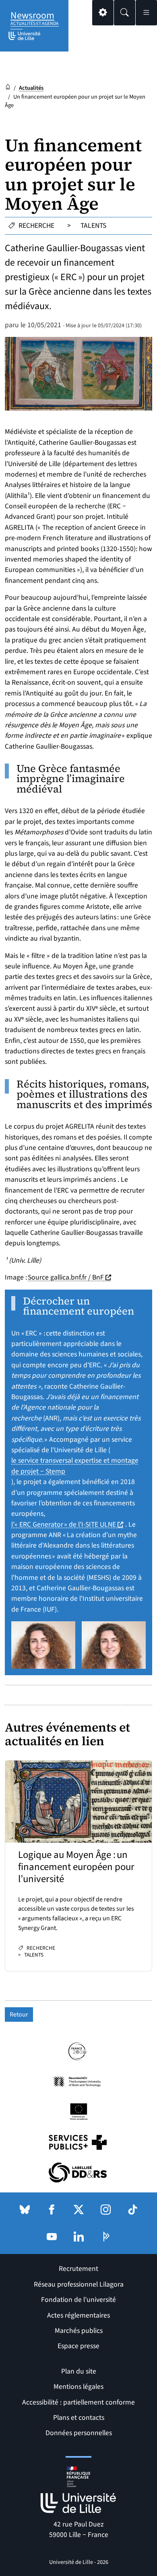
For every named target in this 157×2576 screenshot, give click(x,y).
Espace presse (78, 2346)
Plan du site (79, 2371)
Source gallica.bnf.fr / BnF (70, 1277)
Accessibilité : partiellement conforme (78, 2402)
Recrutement (78, 2269)
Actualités (31, 88)
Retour (19, 2015)
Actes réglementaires (78, 2315)
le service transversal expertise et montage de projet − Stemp (75, 1466)
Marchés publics (79, 2331)
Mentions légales (78, 2387)
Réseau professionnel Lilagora (79, 2284)
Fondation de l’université (78, 2300)
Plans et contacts (79, 2418)
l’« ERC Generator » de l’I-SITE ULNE (68, 1524)
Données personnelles (79, 2433)
